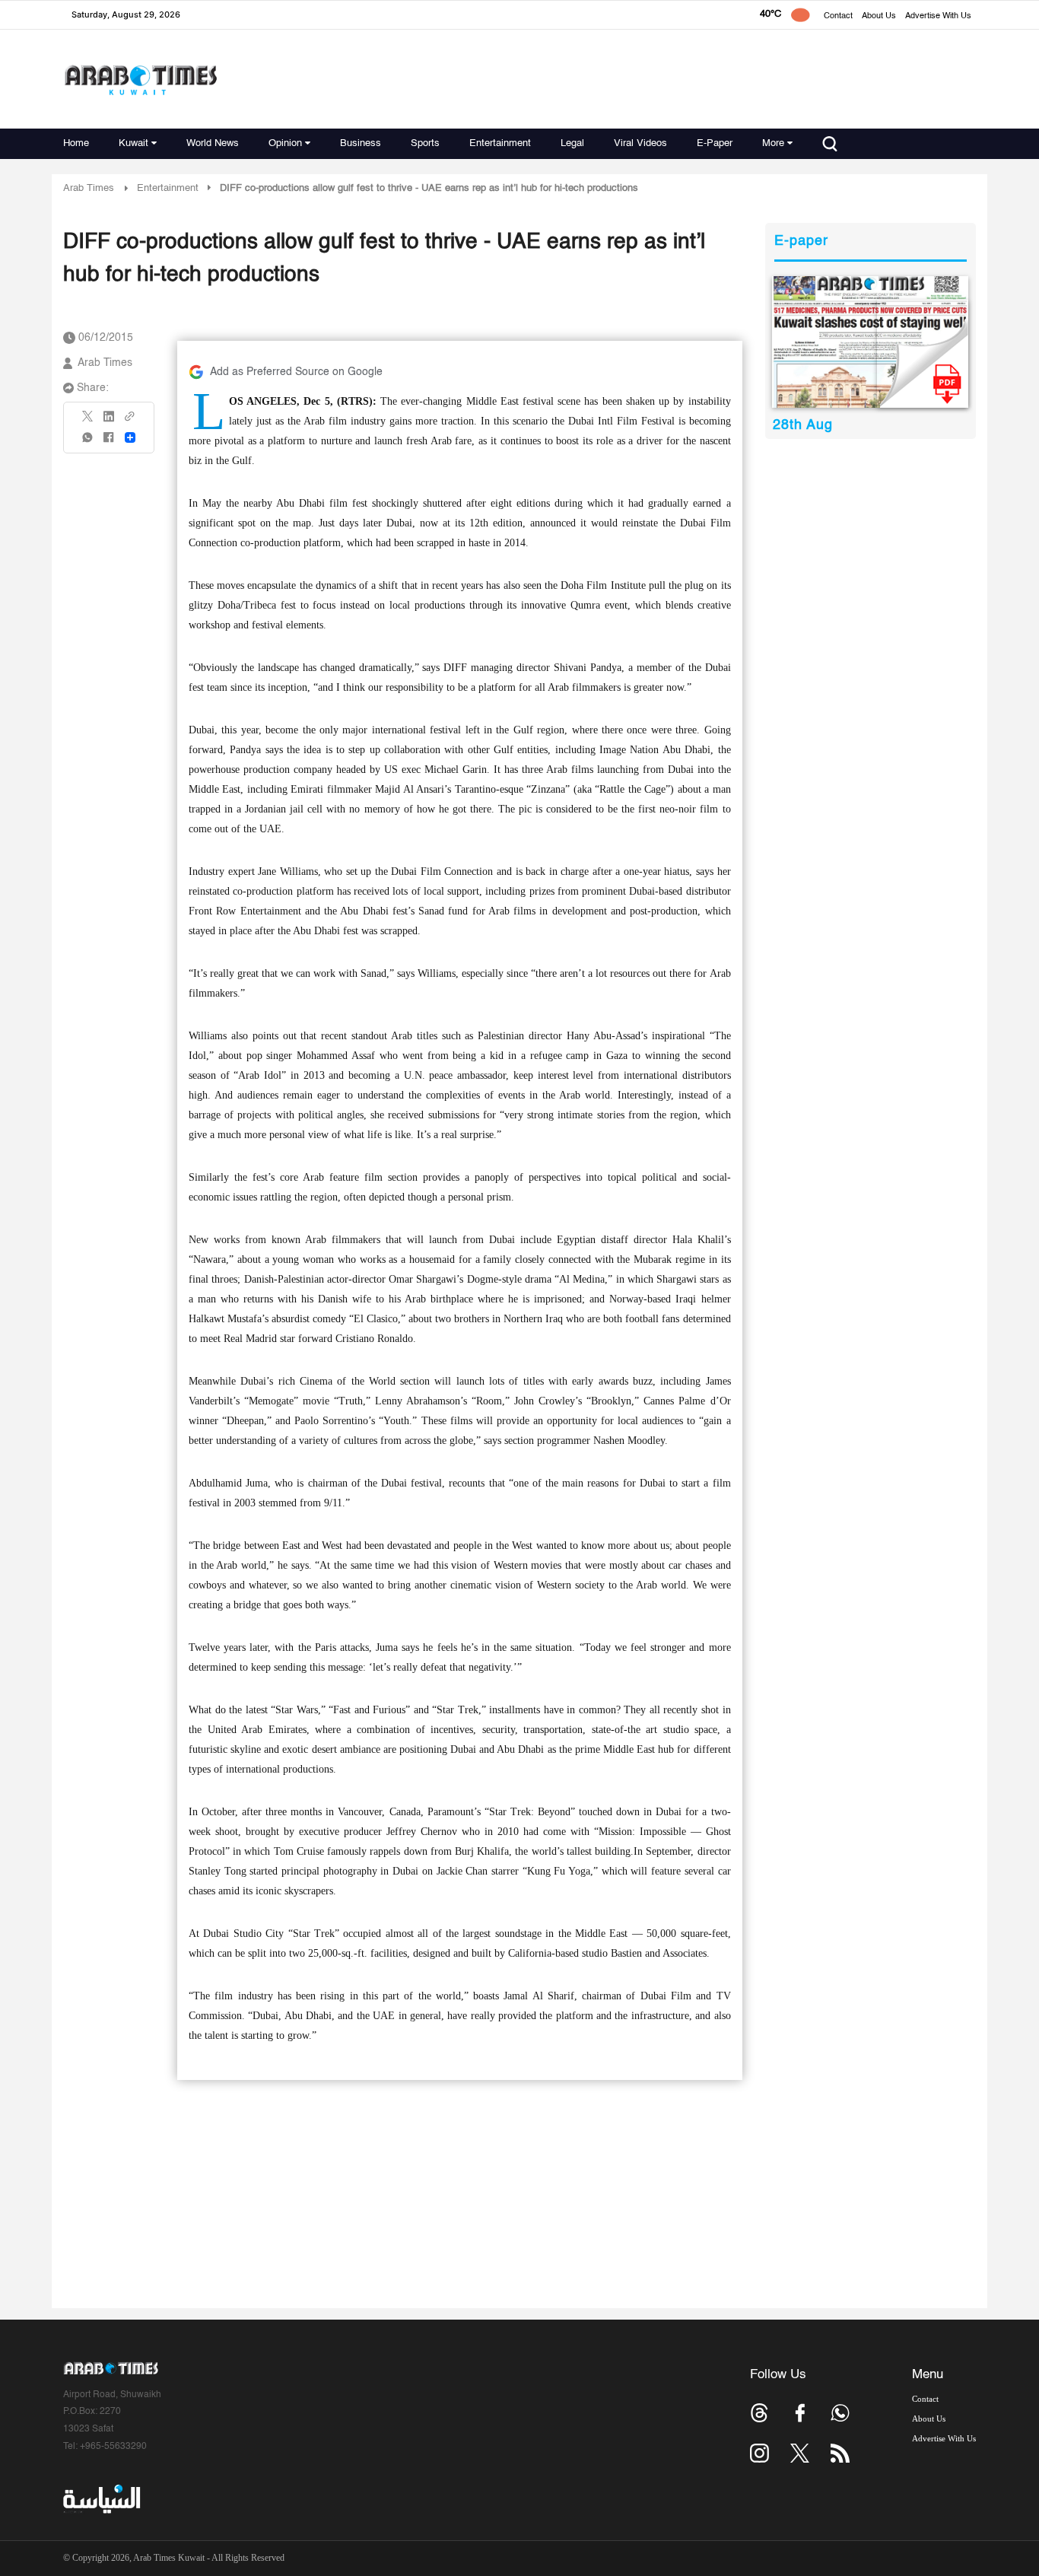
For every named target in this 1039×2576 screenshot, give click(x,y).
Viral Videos (640, 143)
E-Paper (715, 143)
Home (76, 143)
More (773, 143)
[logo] (140, 80)
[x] (800, 2453)
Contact (838, 16)
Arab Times (89, 188)
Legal (572, 143)
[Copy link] (130, 421)
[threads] (759, 2413)
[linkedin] (109, 421)
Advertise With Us (938, 16)
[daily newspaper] (871, 342)
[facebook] (109, 442)
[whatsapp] (88, 442)
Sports (425, 143)
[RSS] (840, 2453)
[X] (88, 421)
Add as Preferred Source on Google (296, 372)
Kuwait (133, 143)
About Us (879, 16)
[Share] (130, 437)
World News (213, 143)
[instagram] (759, 2453)
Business (361, 143)
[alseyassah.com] (101, 2499)
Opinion (285, 143)
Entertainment (500, 143)
